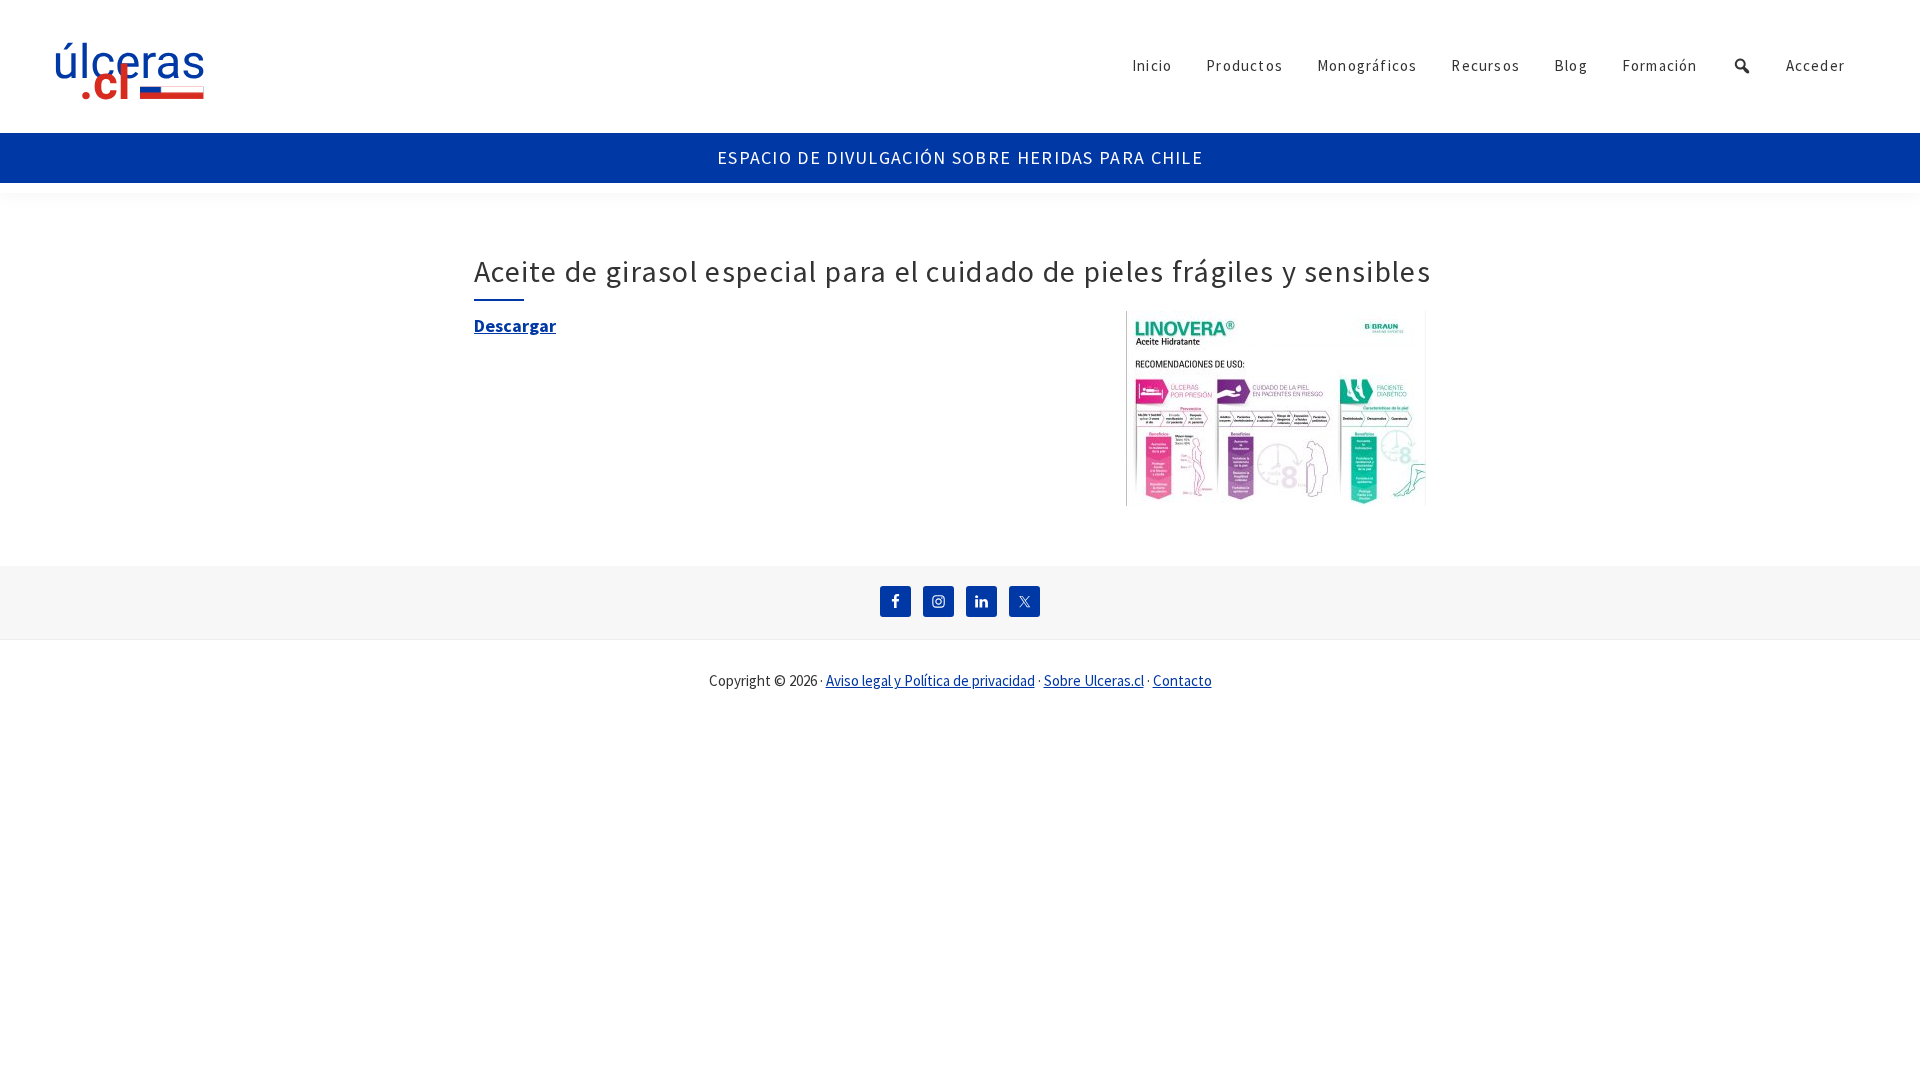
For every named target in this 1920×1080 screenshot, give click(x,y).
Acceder (1815, 65)
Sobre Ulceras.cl (1094, 680)
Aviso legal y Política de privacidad (930, 680)
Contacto (1182, 680)
